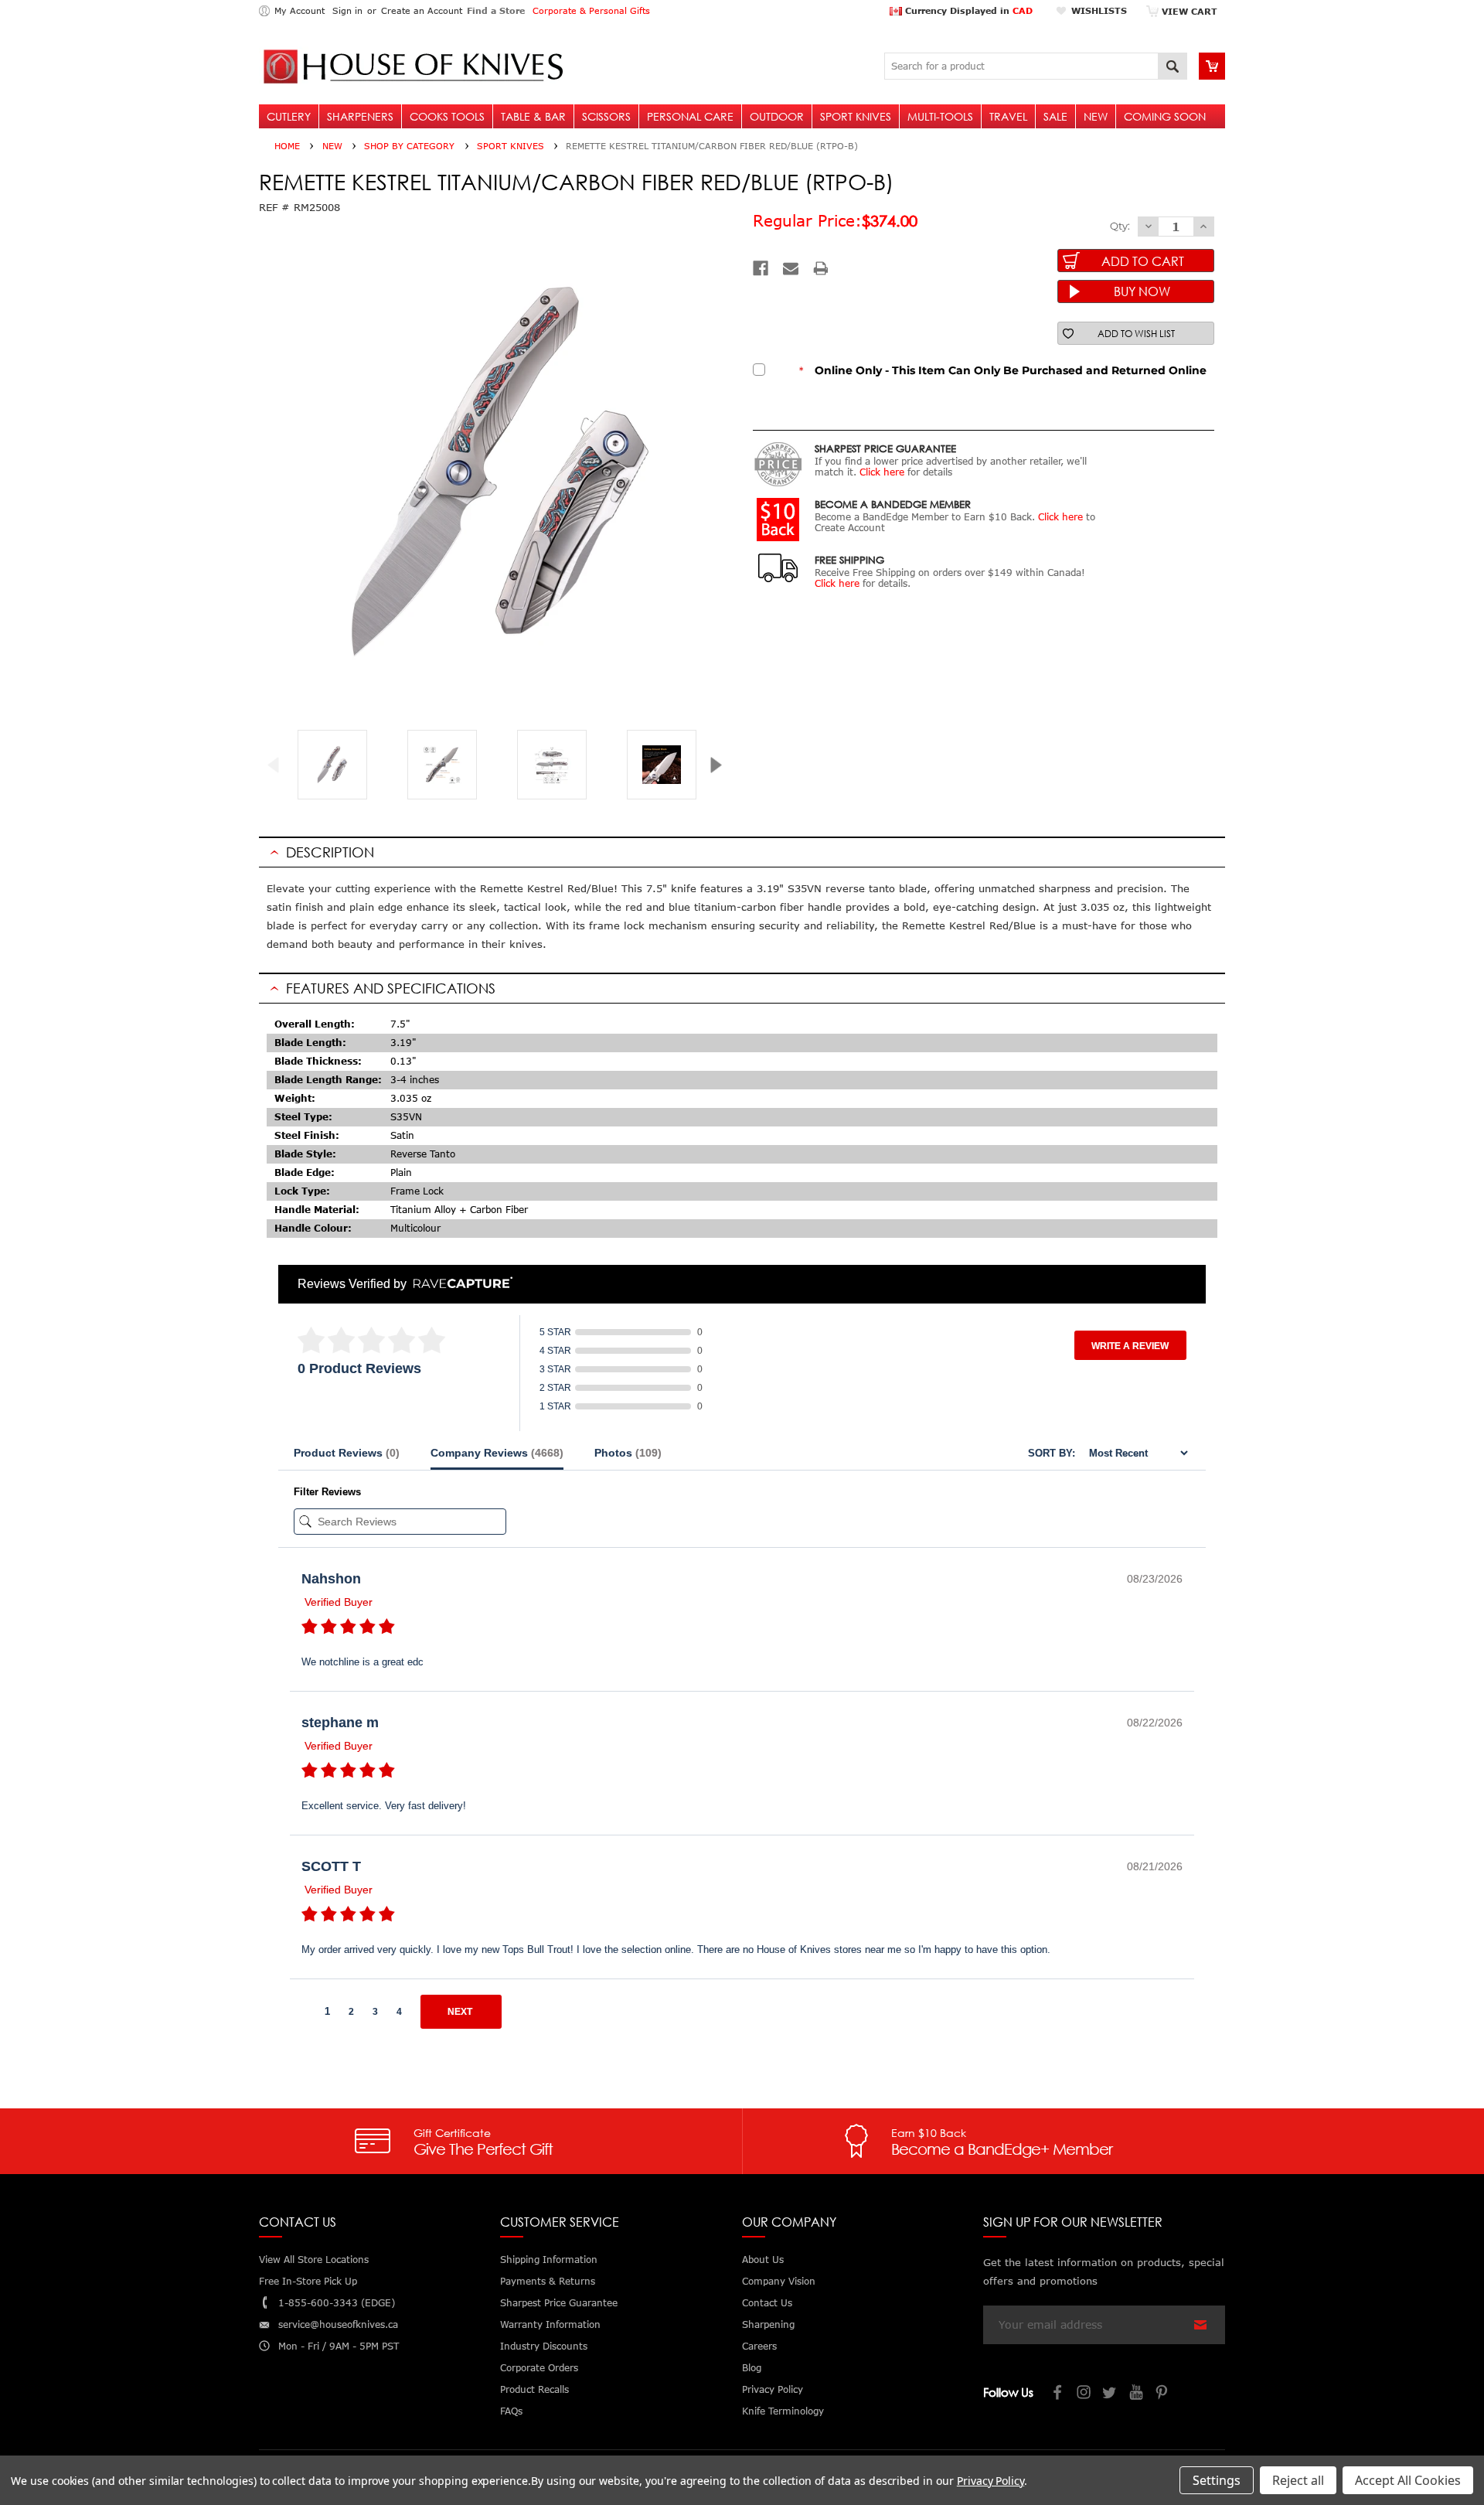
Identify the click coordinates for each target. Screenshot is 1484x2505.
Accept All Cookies (1408, 2480)
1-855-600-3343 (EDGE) (337, 2303)
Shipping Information (549, 2260)
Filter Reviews (327, 1492)
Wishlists (1099, 10)
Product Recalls (534, 2389)
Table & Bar (533, 116)
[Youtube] (1137, 2394)
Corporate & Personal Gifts (591, 10)
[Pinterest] (1163, 2394)
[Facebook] (761, 268)
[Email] (791, 268)
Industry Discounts (544, 2346)
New (1096, 116)
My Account (300, 10)
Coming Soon (1165, 116)
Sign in (347, 10)
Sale (1055, 116)
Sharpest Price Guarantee (559, 2303)
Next (722, 765)
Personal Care (690, 116)
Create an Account (422, 10)
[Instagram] (1084, 2394)
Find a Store (496, 10)
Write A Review (1130, 1346)
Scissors (606, 116)
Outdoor (777, 116)
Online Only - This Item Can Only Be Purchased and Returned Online (1003, 370)
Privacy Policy (990, 2481)
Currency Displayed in (967, 10)
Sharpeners (360, 116)
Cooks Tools (447, 116)
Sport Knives (856, 116)
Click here (882, 472)
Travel (1008, 116)
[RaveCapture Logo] (459, 1284)
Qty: (1120, 226)
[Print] (821, 268)
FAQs (511, 2411)
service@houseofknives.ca (338, 2324)
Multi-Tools (940, 116)
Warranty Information (550, 2324)
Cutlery (289, 116)
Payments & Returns (548, 2281)
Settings (1217, 2480)
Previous (279, 765)
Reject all (1298, 2480)
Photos (628, 1453)
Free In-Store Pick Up (308, 2281)
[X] (1111, 2394)
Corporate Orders (539, 2368)
